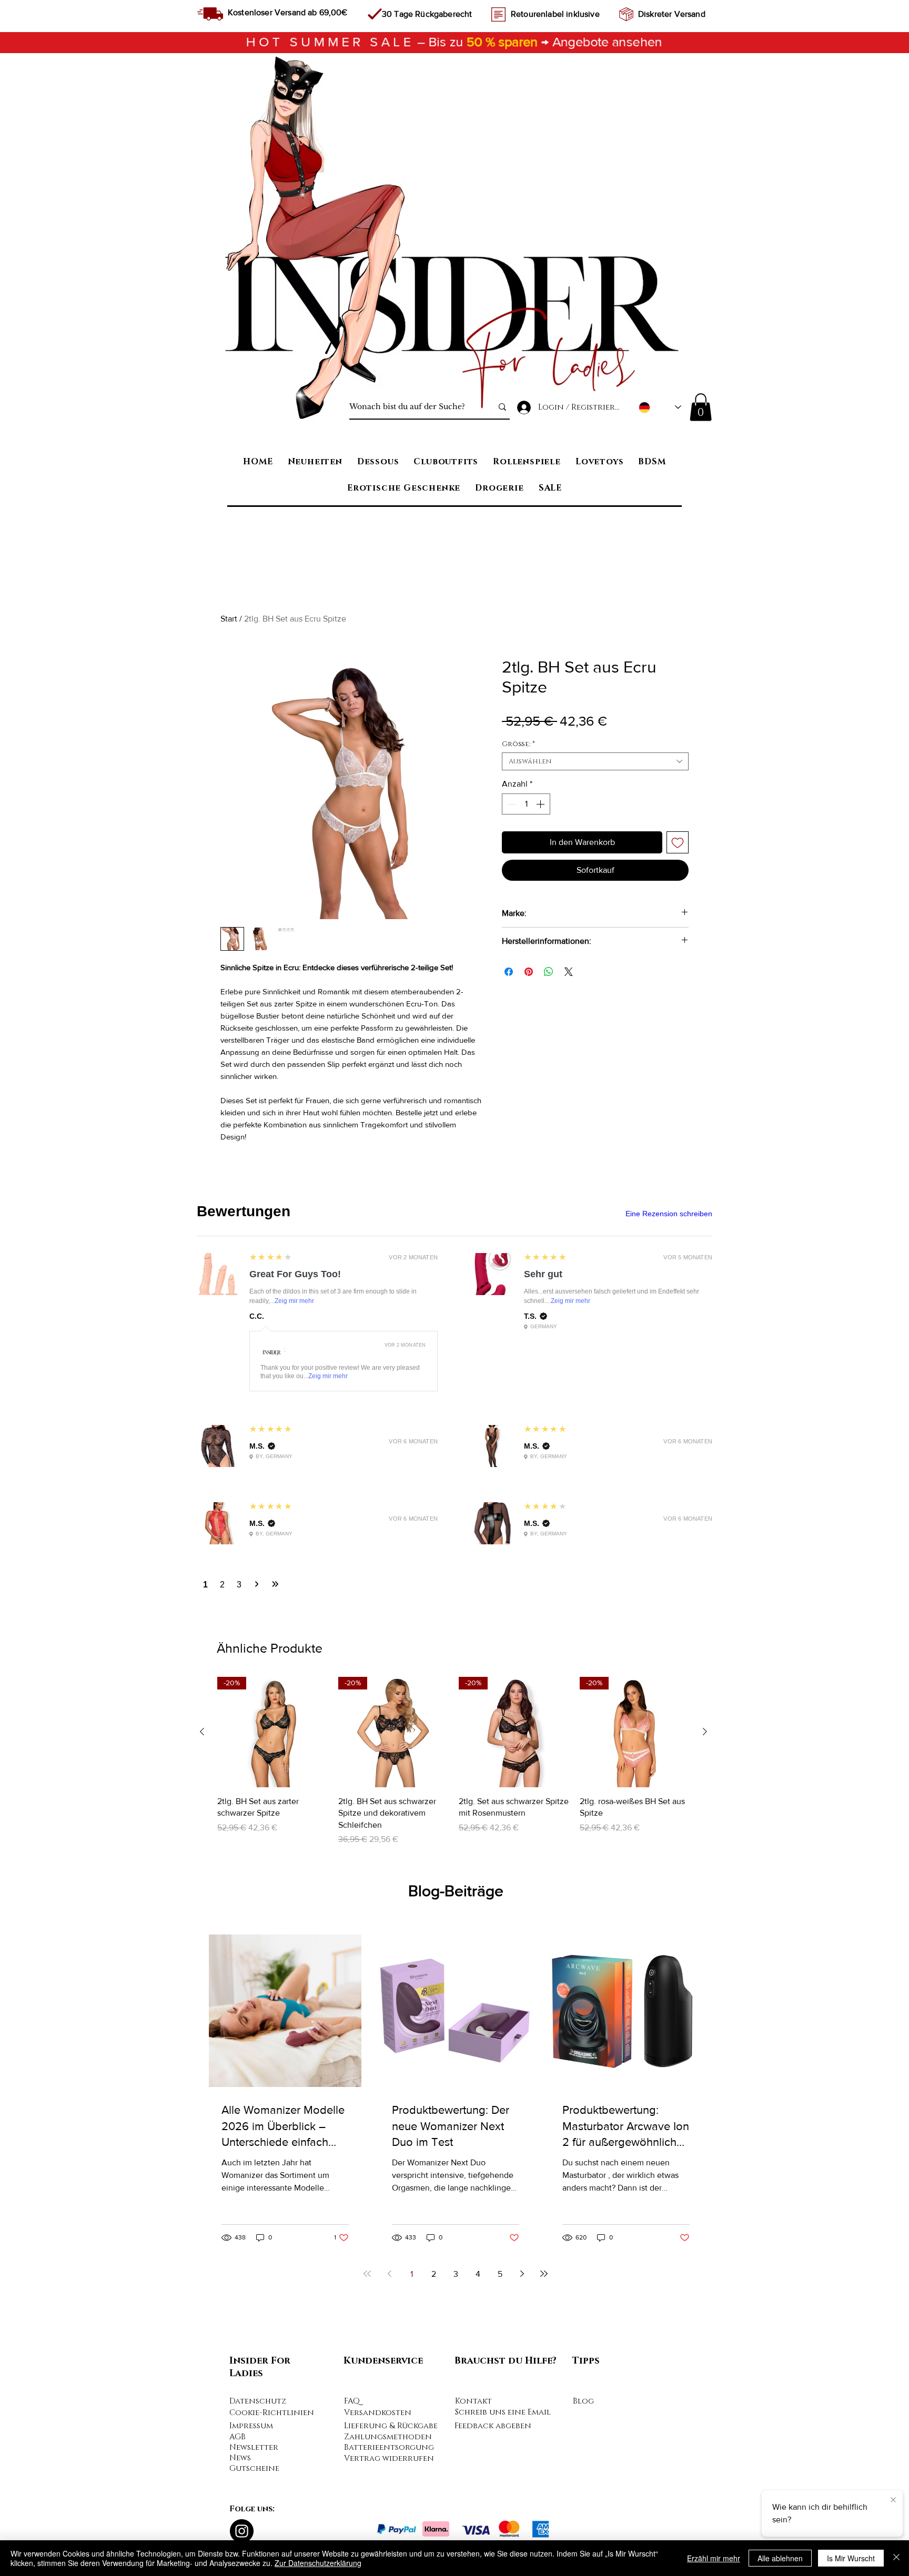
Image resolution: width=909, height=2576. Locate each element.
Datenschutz (258, 2401)
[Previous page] (389, 2274)
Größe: (518, 744)
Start (229, 619)
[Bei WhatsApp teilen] (549, 972)
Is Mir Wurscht (851, 2558)
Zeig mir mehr (294, 1301)
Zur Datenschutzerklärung (318, 2563)
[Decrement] (511, 804)
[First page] (367, 2274)
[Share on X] (569, 972)
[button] (701, 407)
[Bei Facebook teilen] (509, 972)
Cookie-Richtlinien (272, 2413)
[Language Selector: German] (660, 407)
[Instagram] (242, 2531)
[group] (453, 1761)
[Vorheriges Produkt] (202, 1732)
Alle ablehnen (780, 2558)
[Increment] (541, 804)
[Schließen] (896, 2558)
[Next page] (522, 2274)
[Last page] (544, 2274)
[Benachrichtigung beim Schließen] (893, 2499)
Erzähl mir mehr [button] (714, 2558)
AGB (238, 2437)
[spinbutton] (526, 804)
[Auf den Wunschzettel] (678, 842)
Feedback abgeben (493, 2426)
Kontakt (473, 2401)
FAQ (352, 2401)
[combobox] (595, 761)
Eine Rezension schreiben (669, 1214)
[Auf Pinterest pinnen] (529, 972)
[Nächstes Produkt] (705, 1732)
